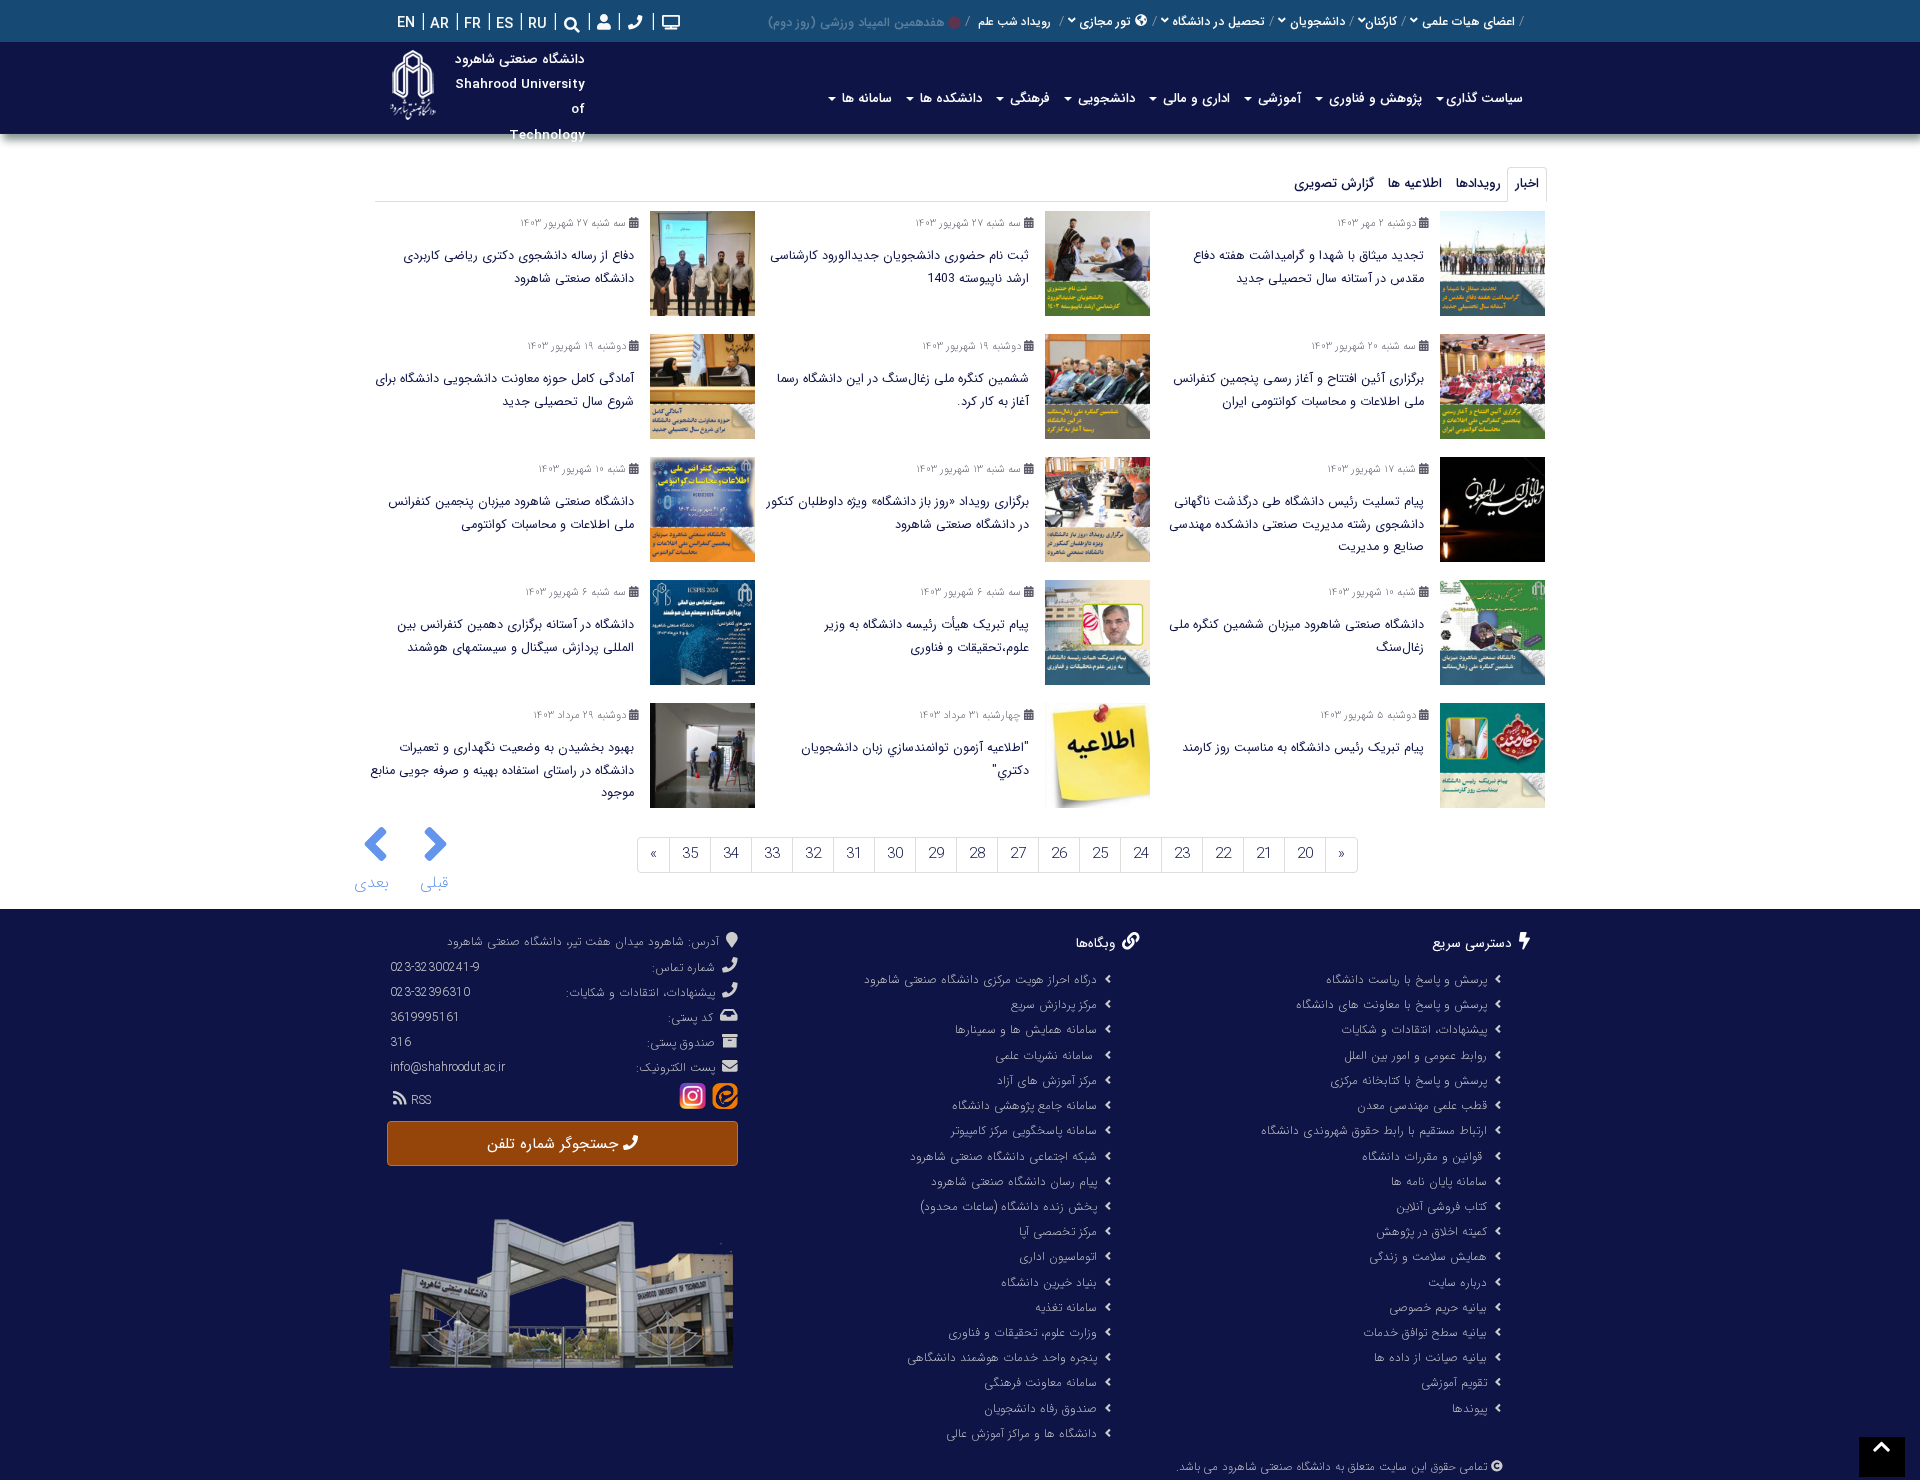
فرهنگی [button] (1028, 98)
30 (895, 854)
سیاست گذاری (1484, 98)
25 (1100, 854)
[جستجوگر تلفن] (633, 24)
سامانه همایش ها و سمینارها (1026, 1029)
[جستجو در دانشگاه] (572, 25)
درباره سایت (1457, 1282)
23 (1182, 854)
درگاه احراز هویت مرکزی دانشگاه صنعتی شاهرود (980, 979)
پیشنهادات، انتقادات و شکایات (1414, 1029)
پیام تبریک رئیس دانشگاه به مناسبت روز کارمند (1303, 748)
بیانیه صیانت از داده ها (1430, 1357)
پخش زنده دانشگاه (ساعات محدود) (1008, 1206)
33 (772, 854)
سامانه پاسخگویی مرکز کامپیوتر (1024, 1130)
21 (1264, 854)
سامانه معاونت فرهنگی (1040, 1382)
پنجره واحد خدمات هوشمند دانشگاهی (1002, 1357)
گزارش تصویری (1334, 183)
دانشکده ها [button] (949, 98)
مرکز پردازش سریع (1054, 1004)
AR (437, 24)
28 (977, 854)
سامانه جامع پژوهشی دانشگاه (1024, 1105)
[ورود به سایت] (601, 23)
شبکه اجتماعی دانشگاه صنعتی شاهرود (1003, 1156)
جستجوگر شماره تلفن (555, 1144)
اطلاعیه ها (1415, 183)
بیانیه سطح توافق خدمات (1425, 1332)
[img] (435, 844)
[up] (1882, 1457)
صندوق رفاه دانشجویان (1040, 1408)
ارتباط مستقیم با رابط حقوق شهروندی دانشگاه (1374, 1130)
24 (1141, 854)
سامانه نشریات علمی (1046, 1055)
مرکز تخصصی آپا (1058, 1231)
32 (813, 854)
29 (936, 854)
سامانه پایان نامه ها (1439, 1181)
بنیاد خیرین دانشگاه (1049, 1282)
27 (1018, 854)
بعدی (374, 882)
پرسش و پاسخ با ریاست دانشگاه (1406, 979)
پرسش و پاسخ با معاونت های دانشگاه (1391, 1004)
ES (502, 24)
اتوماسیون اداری (1058, 1256)
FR (470, 24)
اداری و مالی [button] (1194, 98)
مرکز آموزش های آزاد (1047, 1080)
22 (1223, 854)
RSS (419, 1100)
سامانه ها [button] (865, 98)
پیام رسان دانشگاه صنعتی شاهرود (1014, 1181)
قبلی (434, 882)
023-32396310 (430, 992)
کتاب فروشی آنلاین (1441, 1206)
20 (1305, 854)
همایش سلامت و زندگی (1428, 1256)
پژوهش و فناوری (1373, 98)
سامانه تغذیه (1066, 1307)
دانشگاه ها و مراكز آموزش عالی (1021, 1433)
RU (535, 24)
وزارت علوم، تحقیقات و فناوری (1022, 1332)
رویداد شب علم (1014, 22)
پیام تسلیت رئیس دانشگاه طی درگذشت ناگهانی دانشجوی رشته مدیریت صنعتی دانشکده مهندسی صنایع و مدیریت (1296, 524)
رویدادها (1478, 183)
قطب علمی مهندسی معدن (1422, 1105)
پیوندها (1469, 1408)
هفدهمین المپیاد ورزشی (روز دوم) (856, 22)
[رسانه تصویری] (669, 24)
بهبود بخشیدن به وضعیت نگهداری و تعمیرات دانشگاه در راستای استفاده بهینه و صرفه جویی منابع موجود (502, 770)
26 (1059, 854)
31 (854, 854)
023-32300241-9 (435, 967)
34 (731, 854)
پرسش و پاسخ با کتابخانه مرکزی (1408, 1080)
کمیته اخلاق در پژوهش (1431, 1231)
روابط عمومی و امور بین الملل (1415, 1055)
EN (404, 23)
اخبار (1527, 183)
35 (690, 854)
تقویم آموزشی (1454, 1382)
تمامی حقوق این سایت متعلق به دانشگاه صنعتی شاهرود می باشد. (1331, 1467)
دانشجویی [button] (1104, 98)
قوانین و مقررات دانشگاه (1422, 1156)
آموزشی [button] (1277, 98)
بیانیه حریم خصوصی (1438, 1307)
